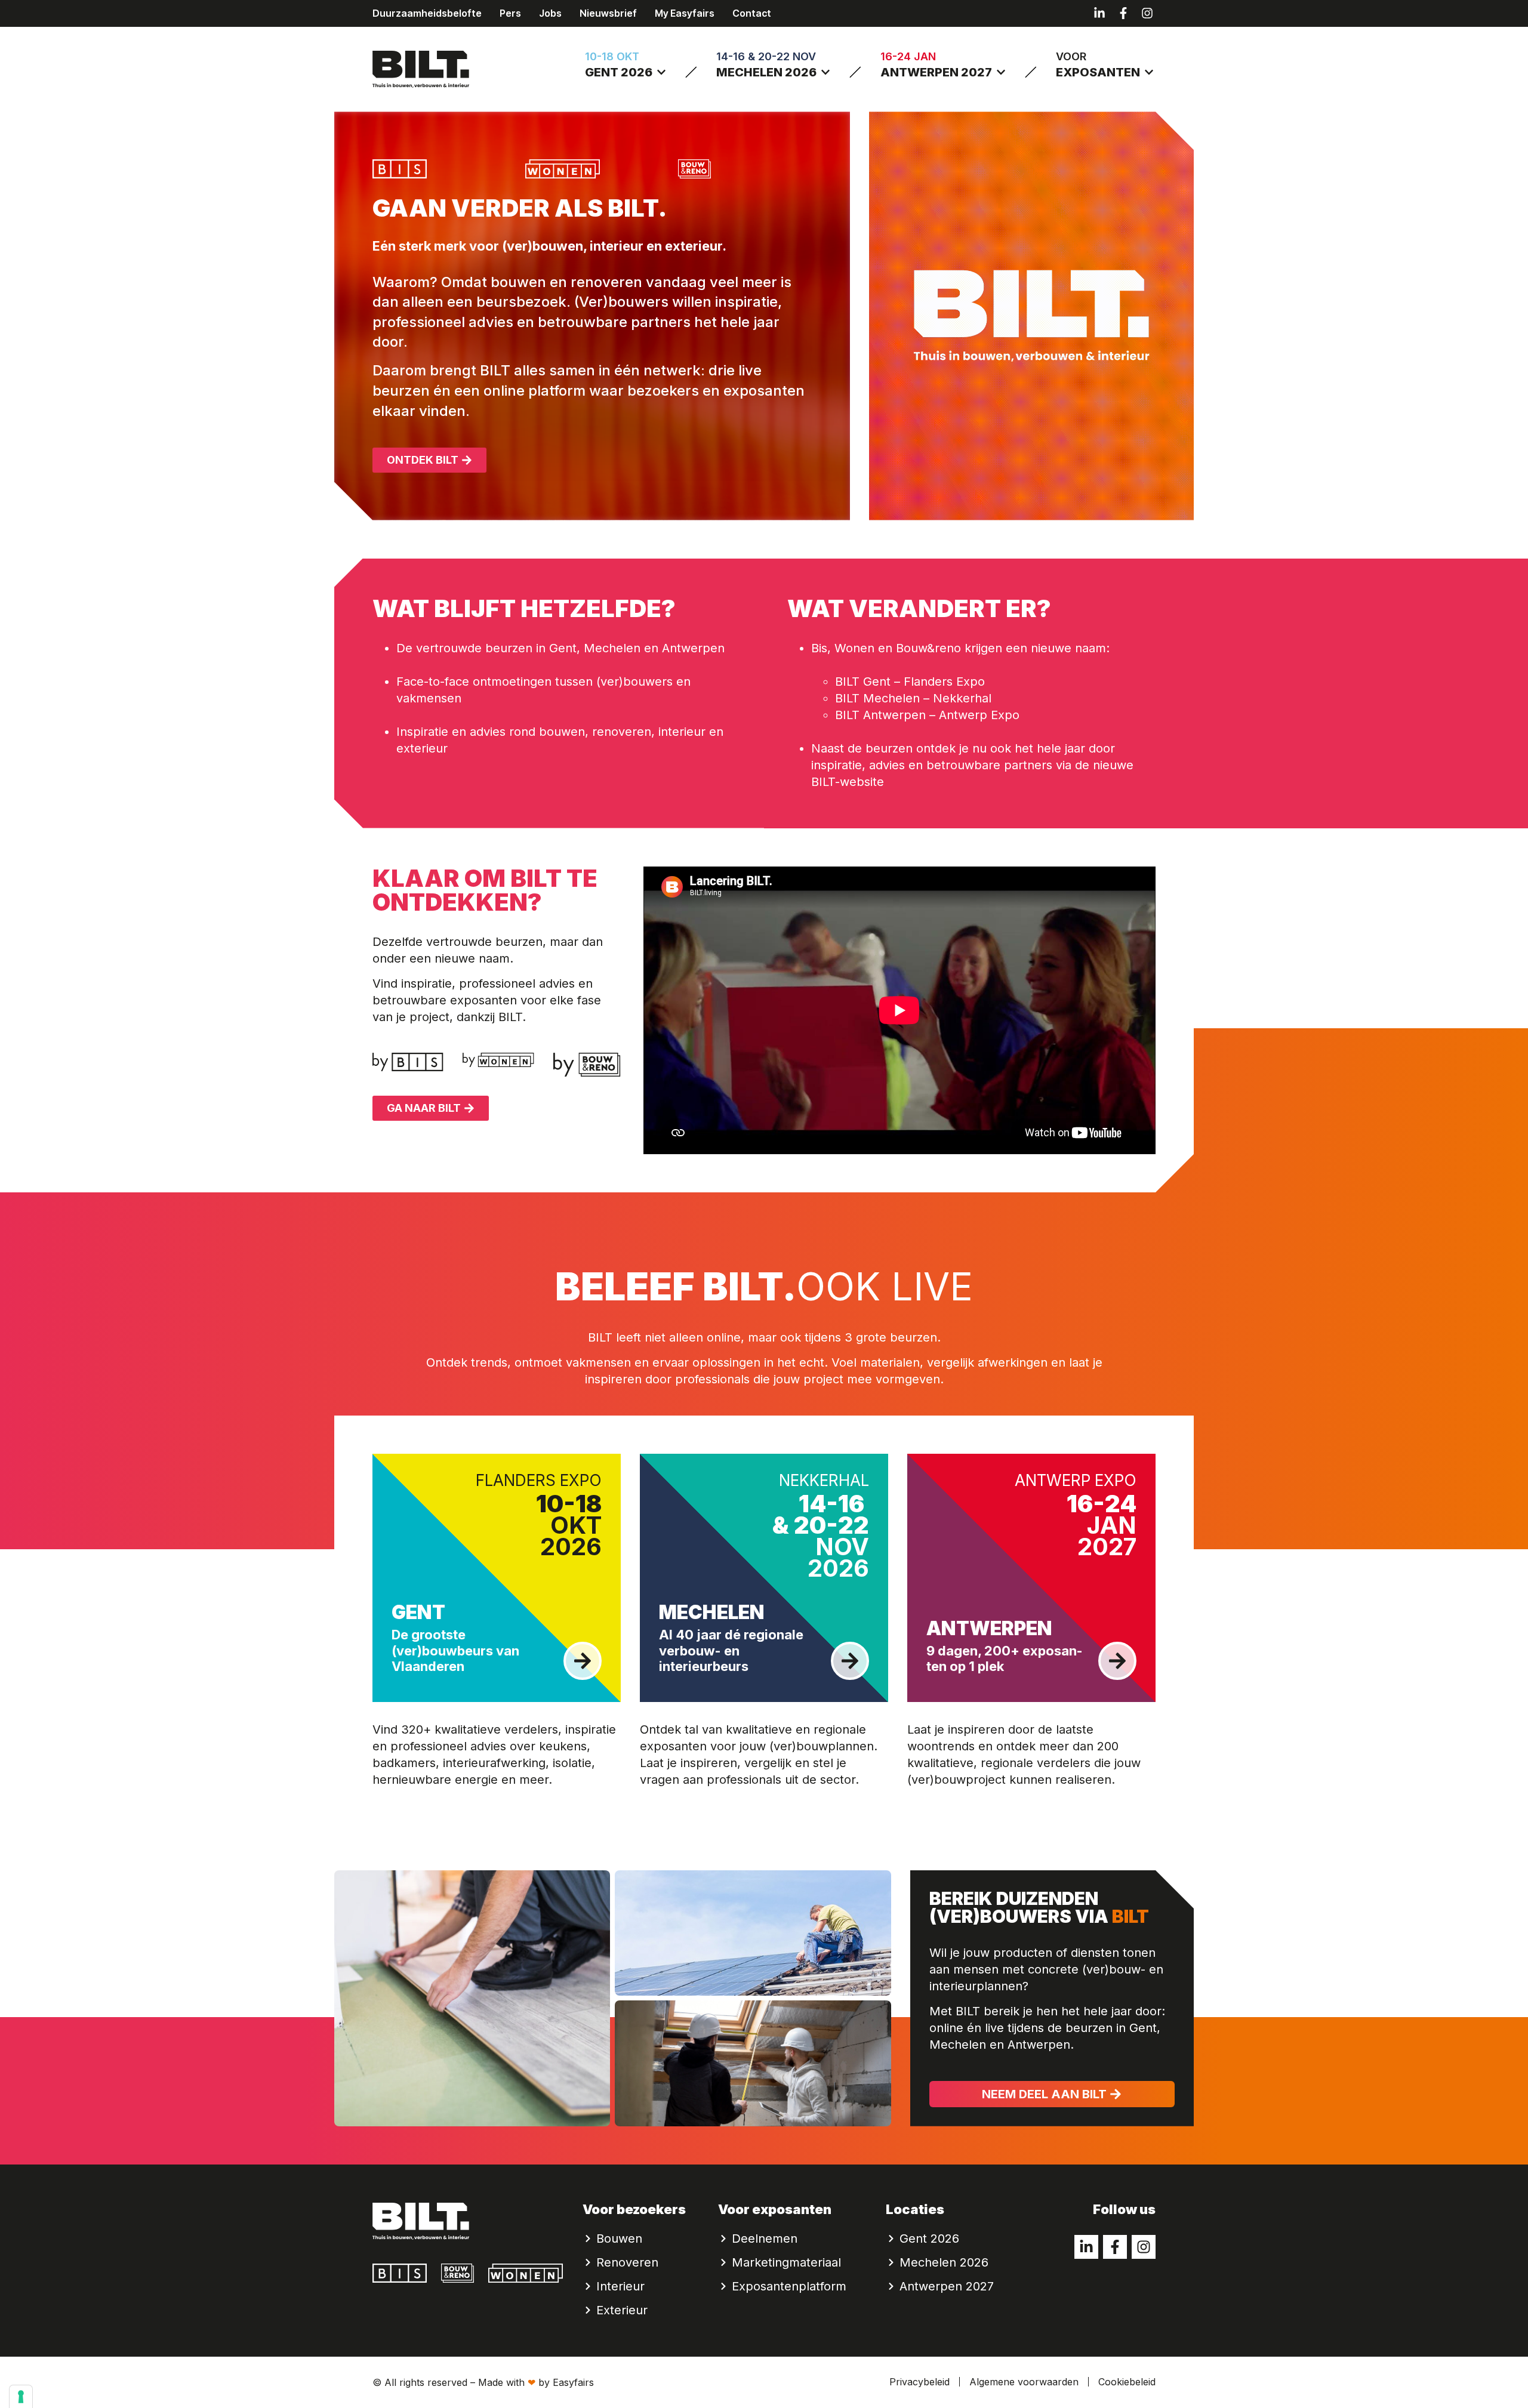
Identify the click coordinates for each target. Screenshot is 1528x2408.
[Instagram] (1147, 13)
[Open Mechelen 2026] (825, 72)
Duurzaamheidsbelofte (427, 13)
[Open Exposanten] (1149, 72)
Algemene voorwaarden (1024, 2382)
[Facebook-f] (1123, 13)
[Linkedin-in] (1099, 13)
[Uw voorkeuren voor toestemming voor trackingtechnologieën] (21, 2397)
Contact (752, 13)
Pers (510, 13)
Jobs (550, 13)
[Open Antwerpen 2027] (1001, 72)
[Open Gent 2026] (661, 72)
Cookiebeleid (1127, 2382)
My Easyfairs (685, 13)
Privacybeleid (919, 2382)
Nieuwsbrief (608, 13)
